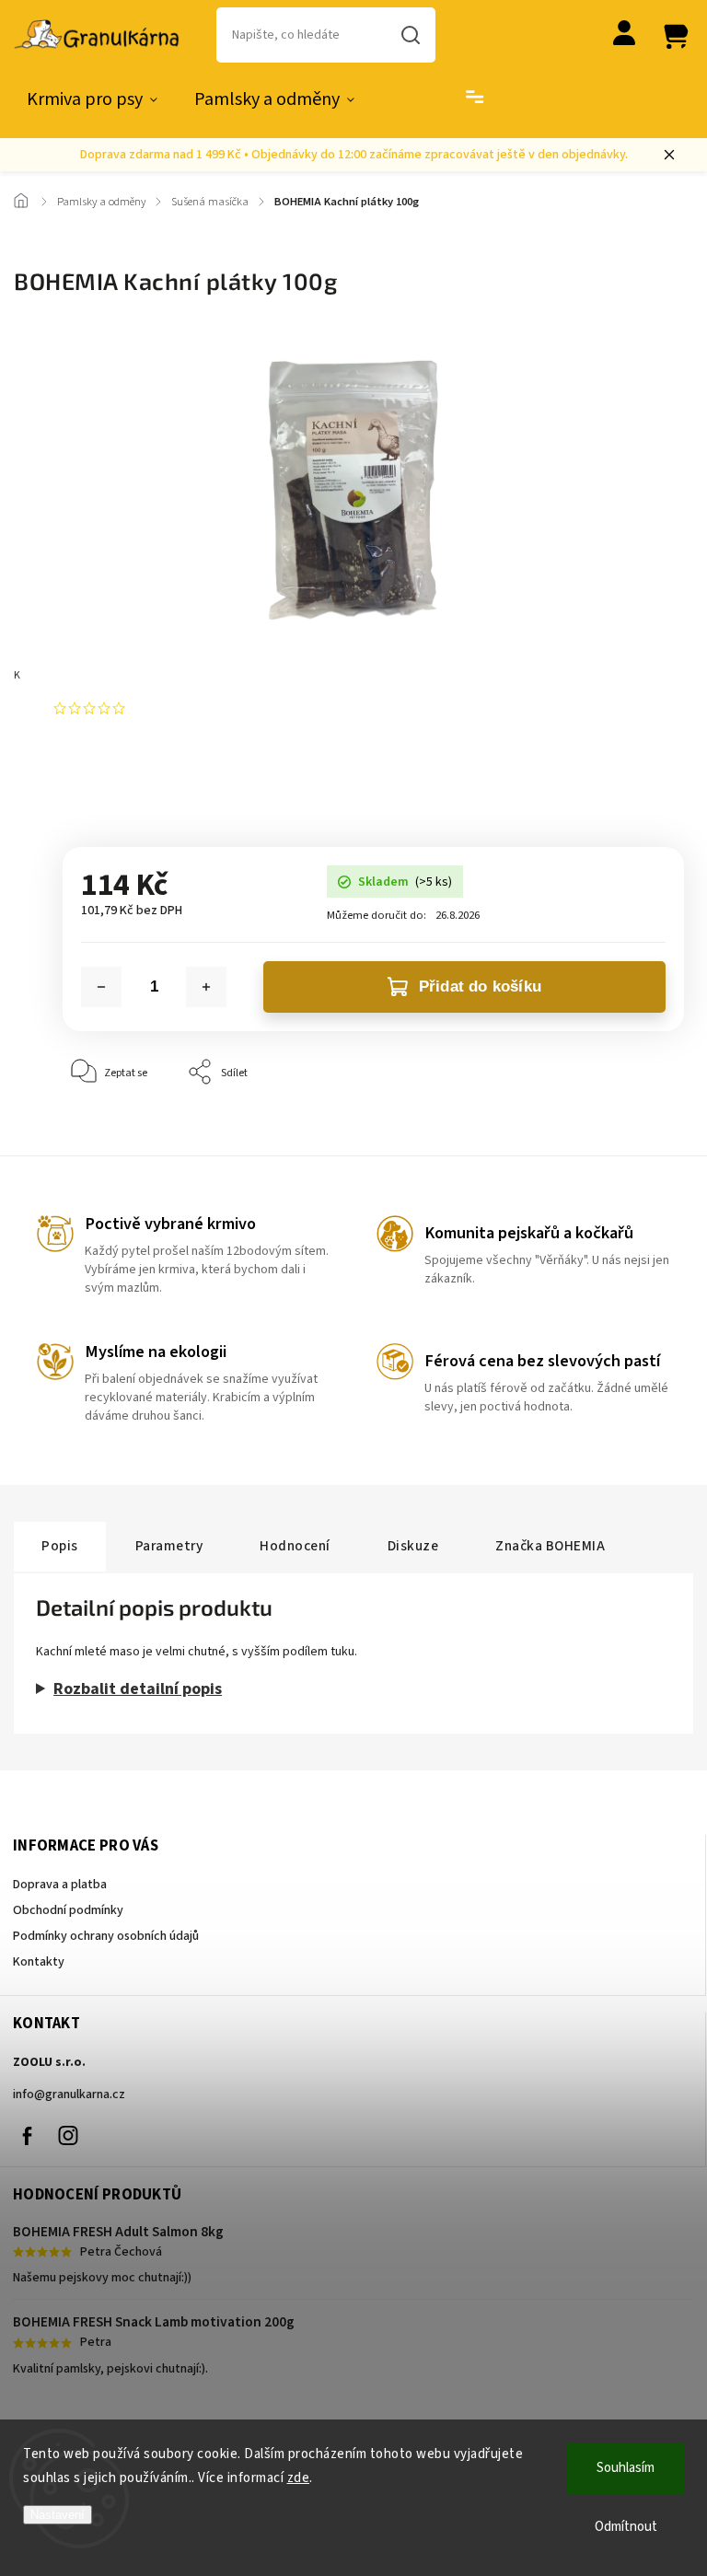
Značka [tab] (550, 1546)
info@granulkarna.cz (69, 2094)
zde (299, 2478)
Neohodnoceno (175, 708)
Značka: (97, 675)
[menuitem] (92, 99)
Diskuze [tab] (413, 1546)
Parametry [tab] (169, 1546)
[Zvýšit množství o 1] (206, 987)
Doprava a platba (60, 1885)
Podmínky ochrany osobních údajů (106, 1936)
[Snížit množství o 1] (101, 987)
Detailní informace (108, 779)
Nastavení (58, 2515)
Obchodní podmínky (68, 1910)
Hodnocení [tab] (295, 1546)
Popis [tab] (60, 1546)
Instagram (68, 2136)
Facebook (27, 2136)
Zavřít (627, 1128)
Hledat (411, 35)
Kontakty (39, 1962)
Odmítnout (626, 2527)
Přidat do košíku (480, 986)
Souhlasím (626, 2468)
